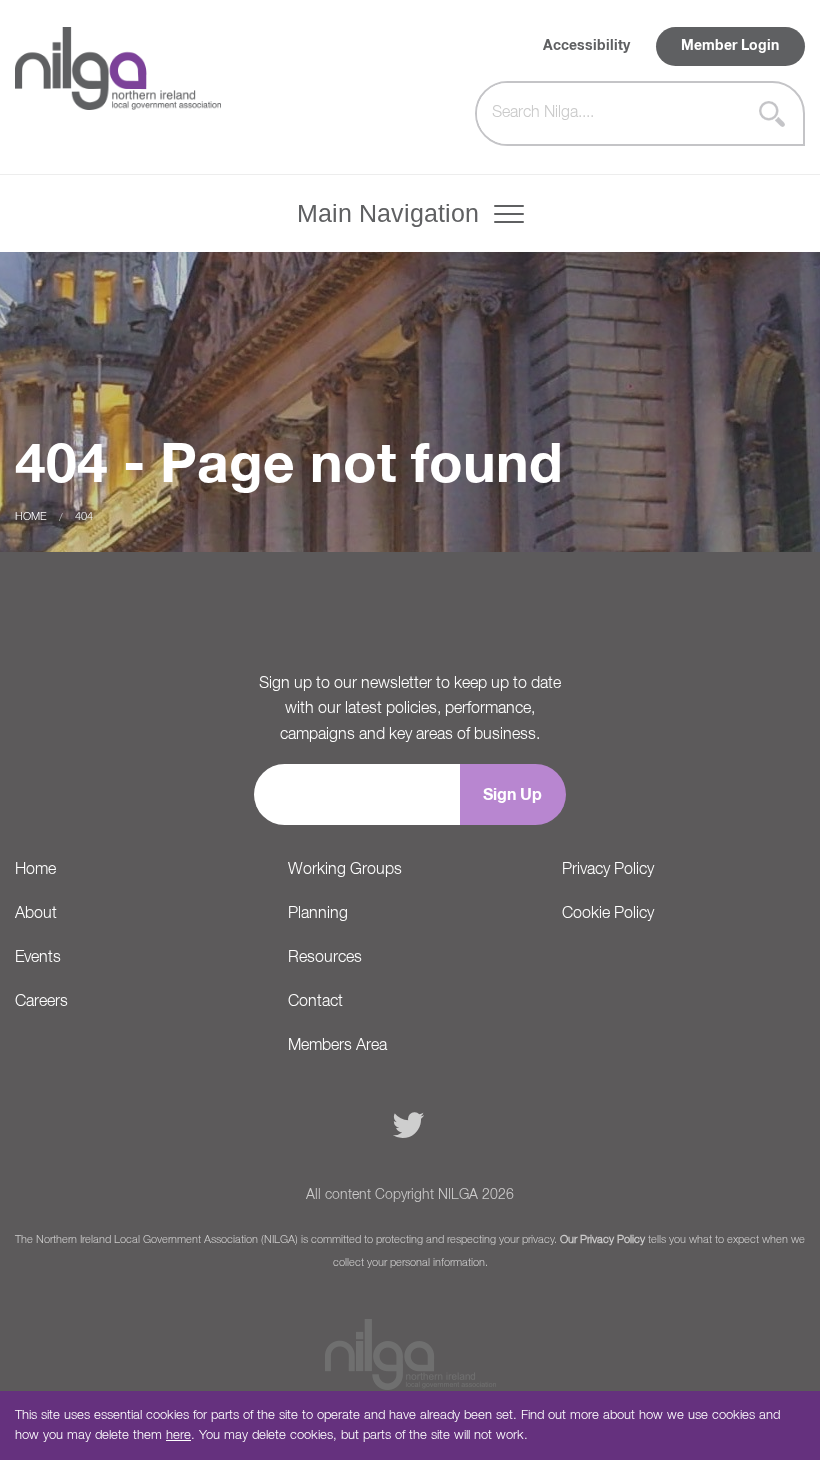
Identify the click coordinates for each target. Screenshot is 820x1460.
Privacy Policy (608, 870)
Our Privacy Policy (602, 1240)
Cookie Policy (608, 914)
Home (31, 516)
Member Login (730, 46)
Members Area (337, 1046)
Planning (318, 914)
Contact (315, 1002)
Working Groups (345, 870)
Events (38, 958)
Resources (325, 958)
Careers (41, 1002)
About (36, 914)
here (178, 1435)
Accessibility (586, 46)
